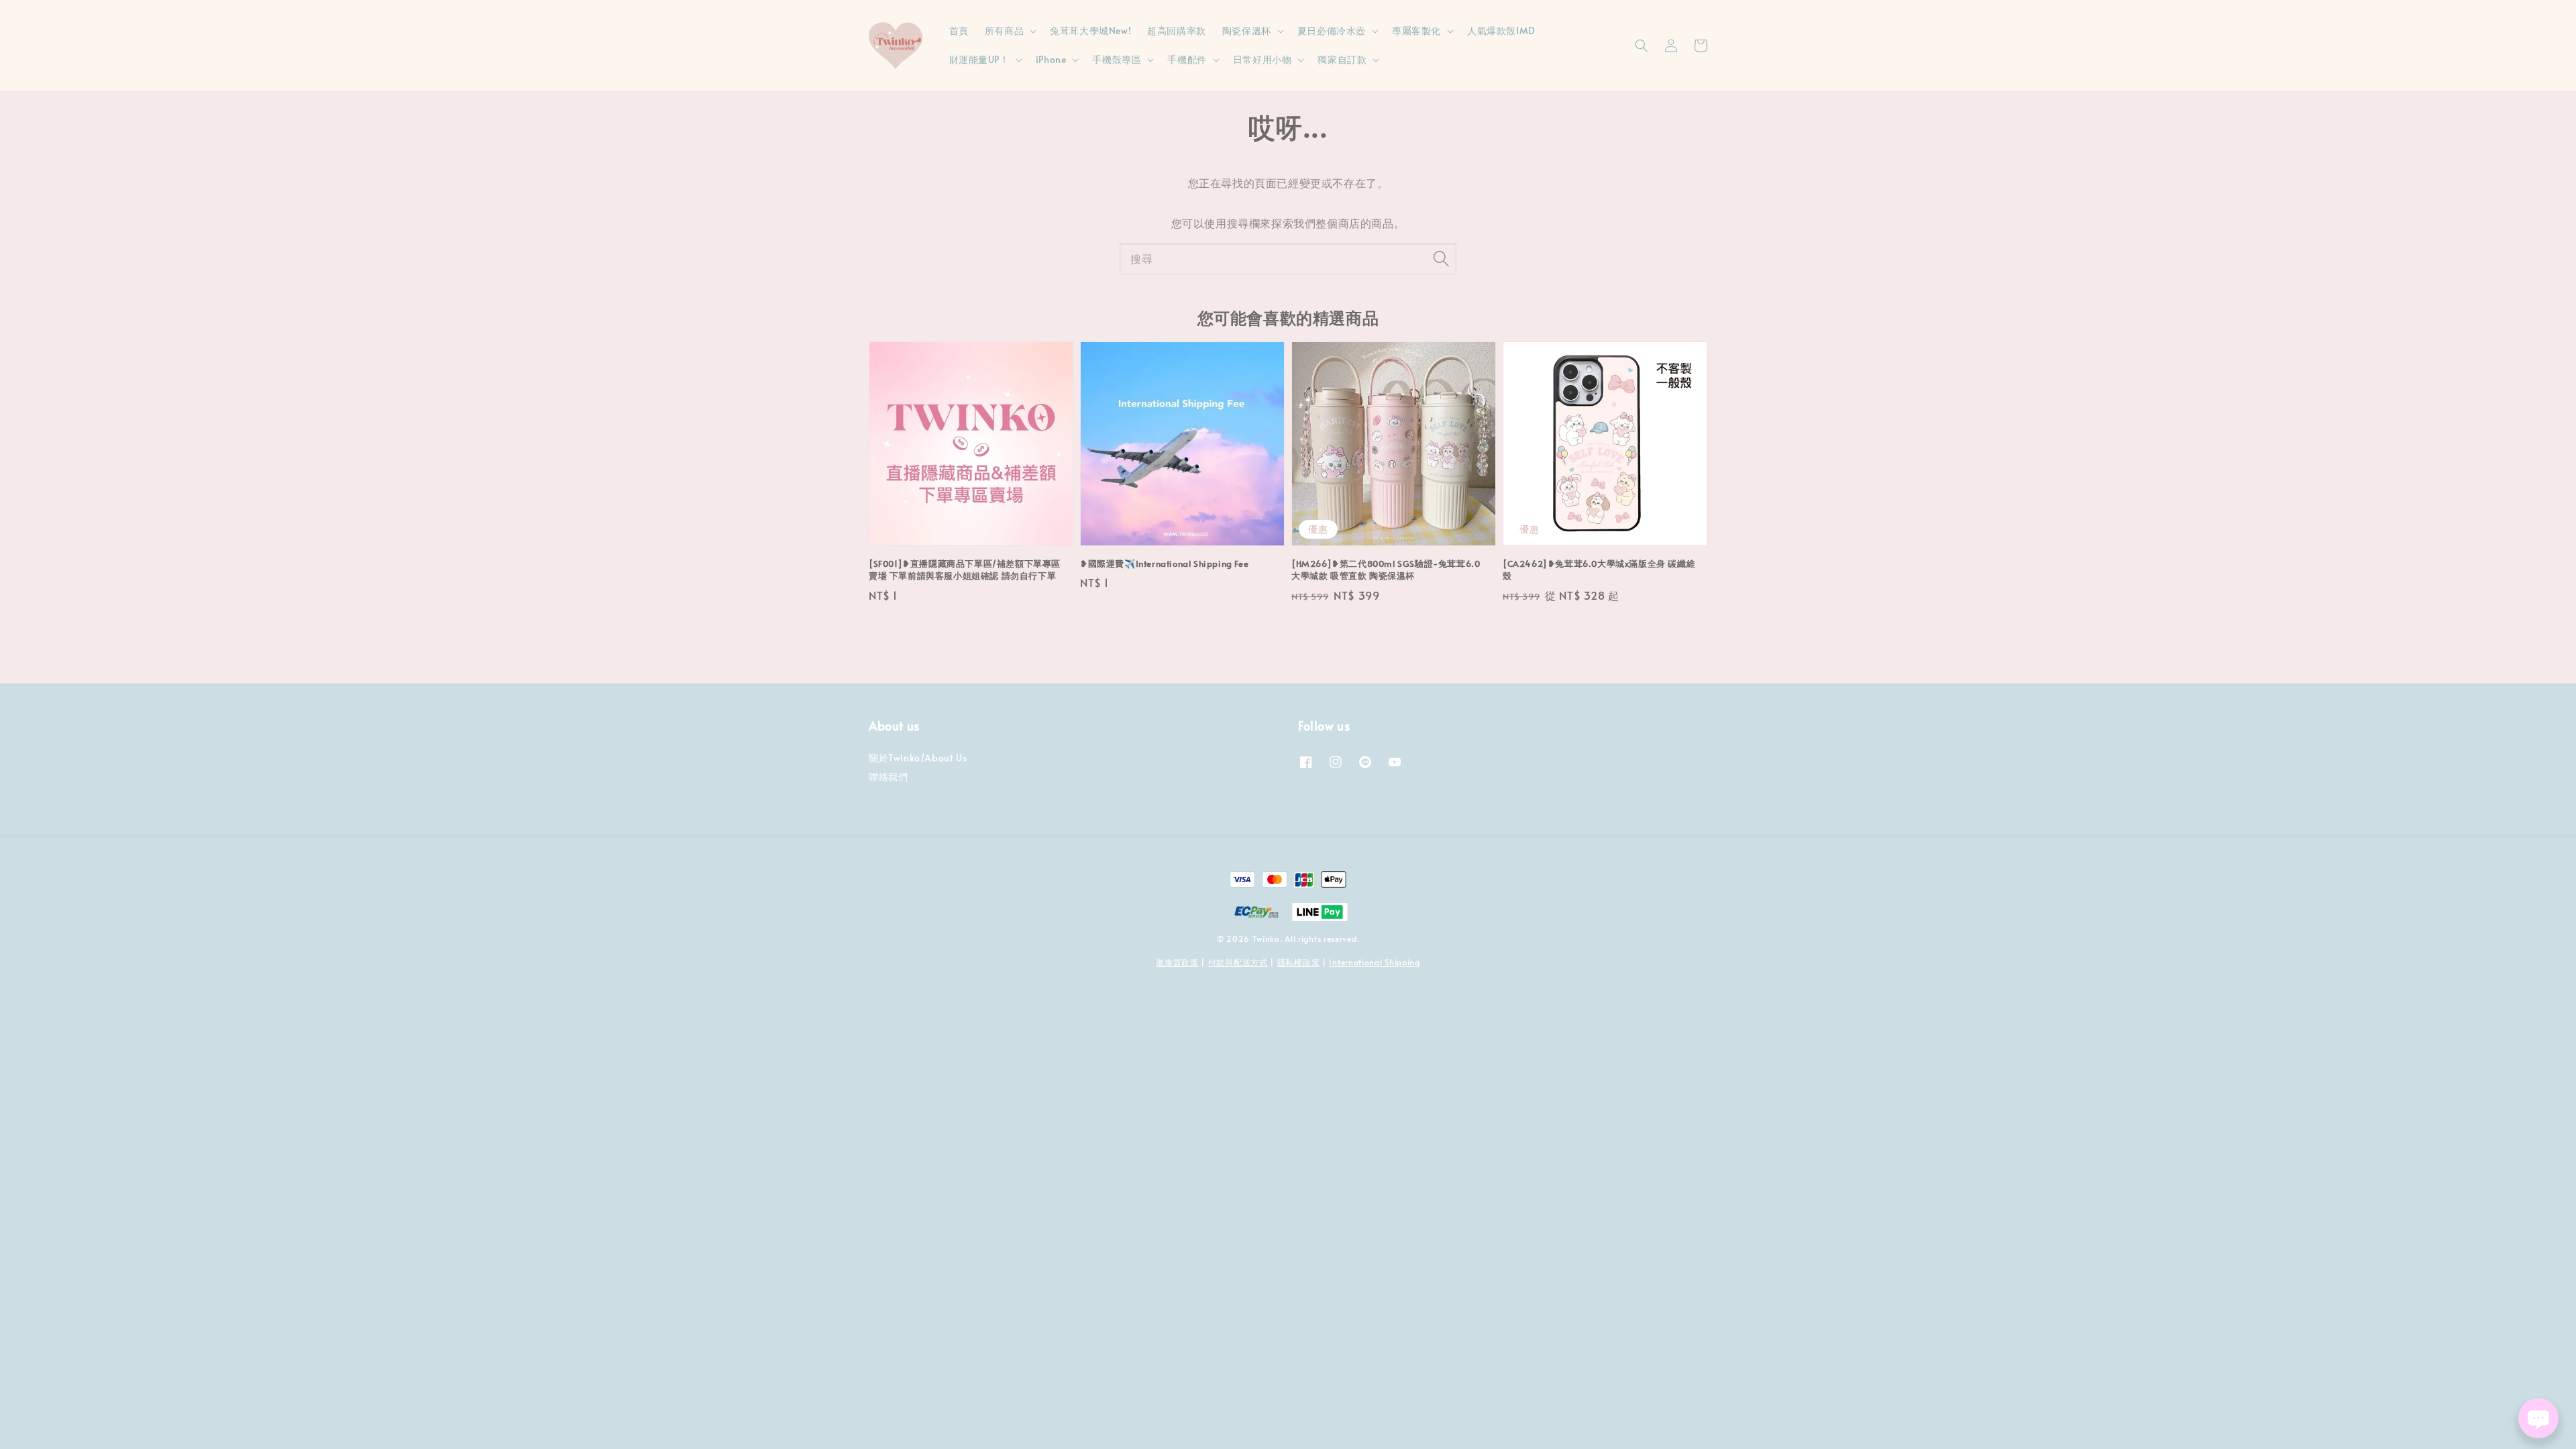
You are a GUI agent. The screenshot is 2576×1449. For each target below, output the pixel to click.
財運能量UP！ (979, 60)
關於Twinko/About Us (918, 758)
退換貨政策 (1177, 962)
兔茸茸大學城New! (1090, 31)
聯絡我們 (888, 776)
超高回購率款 (1177, 31)
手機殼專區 (1117, 60)
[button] (1642, 46)
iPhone (1051, 60)
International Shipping (1374, 962)
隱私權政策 (1299, 962)
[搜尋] (1441, 258)
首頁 (959, 31)
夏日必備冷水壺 (1332, 31)
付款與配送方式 (1238, 962)
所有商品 (1004, 31)
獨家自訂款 (1342, 60)
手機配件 (1187, 60)
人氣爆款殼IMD (1501, 31)
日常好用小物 (1263, 60)
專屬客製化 (1416, 31)
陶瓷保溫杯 (1247, 31)
